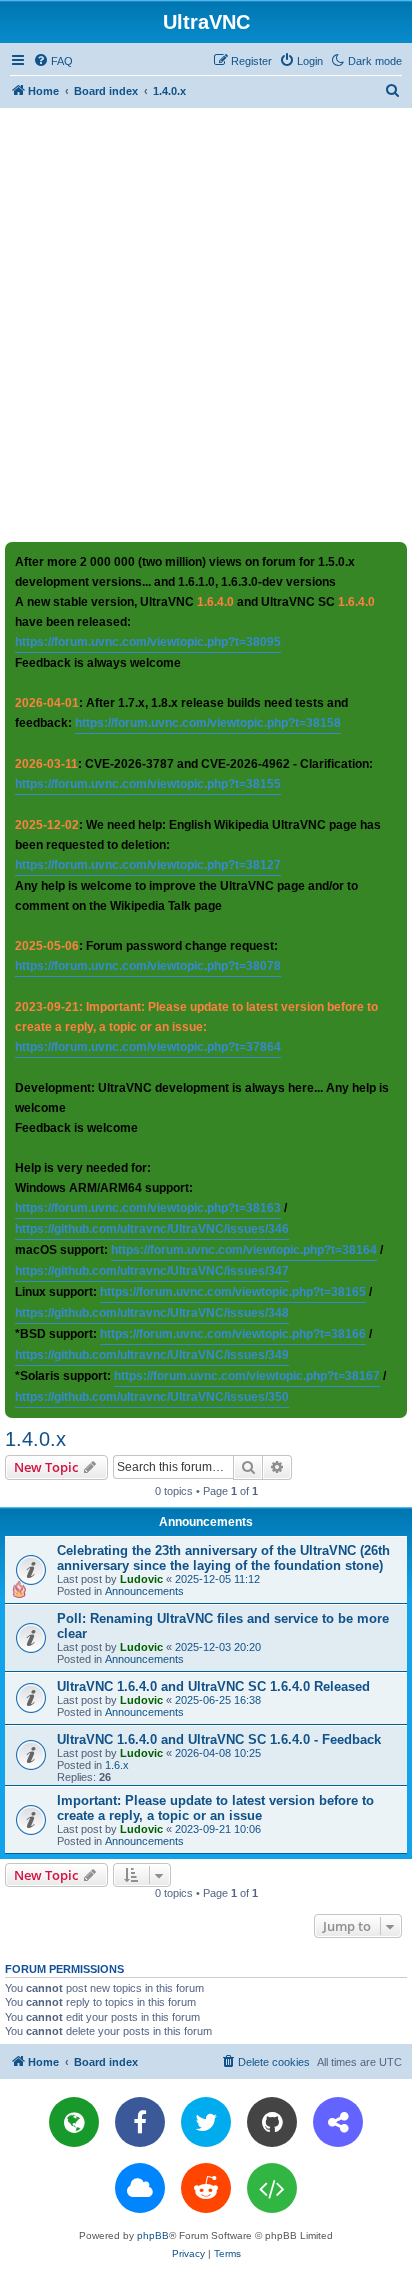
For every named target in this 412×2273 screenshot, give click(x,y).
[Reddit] (206, 2188)
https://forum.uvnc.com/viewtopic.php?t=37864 (148, 1047)
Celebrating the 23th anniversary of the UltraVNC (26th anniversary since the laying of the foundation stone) (223, 1558)
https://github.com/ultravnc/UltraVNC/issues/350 (152, 1397)
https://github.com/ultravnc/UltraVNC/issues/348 (152, 1313)
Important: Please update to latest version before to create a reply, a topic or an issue (215, 1808)
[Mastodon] (338, 2122)
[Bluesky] (140, 2188)
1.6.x (117, 1765)
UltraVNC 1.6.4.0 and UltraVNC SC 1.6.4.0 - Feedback (219, 1739)
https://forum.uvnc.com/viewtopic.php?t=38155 (148, 784)
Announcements (144, 1591)
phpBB (153, 2235)
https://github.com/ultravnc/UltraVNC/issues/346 (152, 1229)
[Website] (74, 2122)
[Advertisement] (206, 324)
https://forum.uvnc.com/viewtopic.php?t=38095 (148, 642)
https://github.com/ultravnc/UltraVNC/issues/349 (152, 1355)
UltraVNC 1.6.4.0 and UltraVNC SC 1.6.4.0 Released (213, 1686)
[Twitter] (206, 2122)
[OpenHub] (272, 2188)
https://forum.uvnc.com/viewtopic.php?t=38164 (244, 1250)
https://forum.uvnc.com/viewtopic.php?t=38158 (208, 723)
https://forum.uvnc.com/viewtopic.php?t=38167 (247, 1376)
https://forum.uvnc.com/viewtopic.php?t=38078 (148, 966)
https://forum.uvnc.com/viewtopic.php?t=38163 (148, 1208)
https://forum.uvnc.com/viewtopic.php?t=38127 (148, 865)
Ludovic (141, 1579)
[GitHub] (272, 2122)
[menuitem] (53, 61)
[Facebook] (140, 2122)
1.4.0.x (35, 1439)
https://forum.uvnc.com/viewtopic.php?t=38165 (233, 1292)
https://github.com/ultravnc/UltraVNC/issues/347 (152, 1271)
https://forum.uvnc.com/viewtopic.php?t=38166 (233, 1334)
